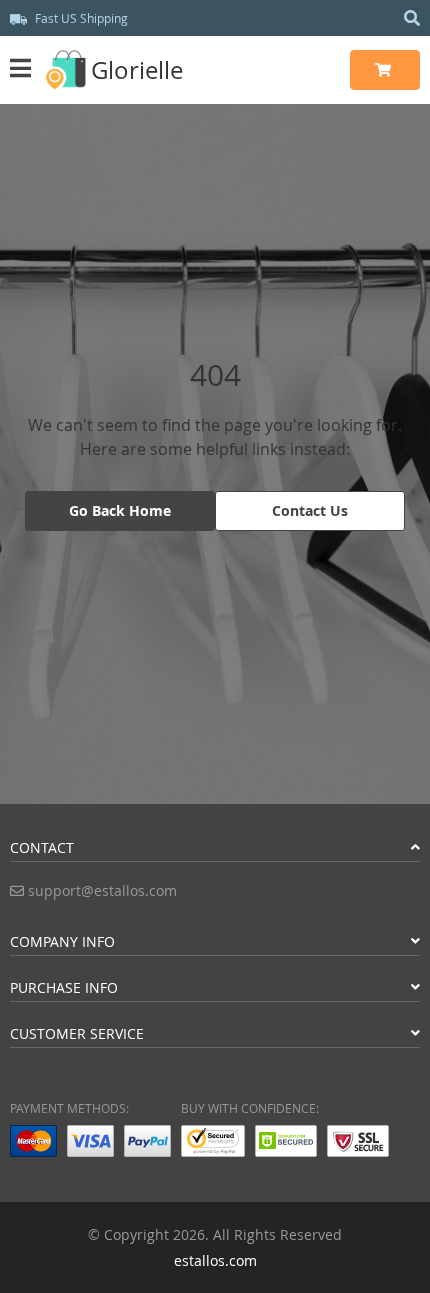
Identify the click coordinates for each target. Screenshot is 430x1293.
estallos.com (215, 1260)
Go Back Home (120, 510)
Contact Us (310, 510)
